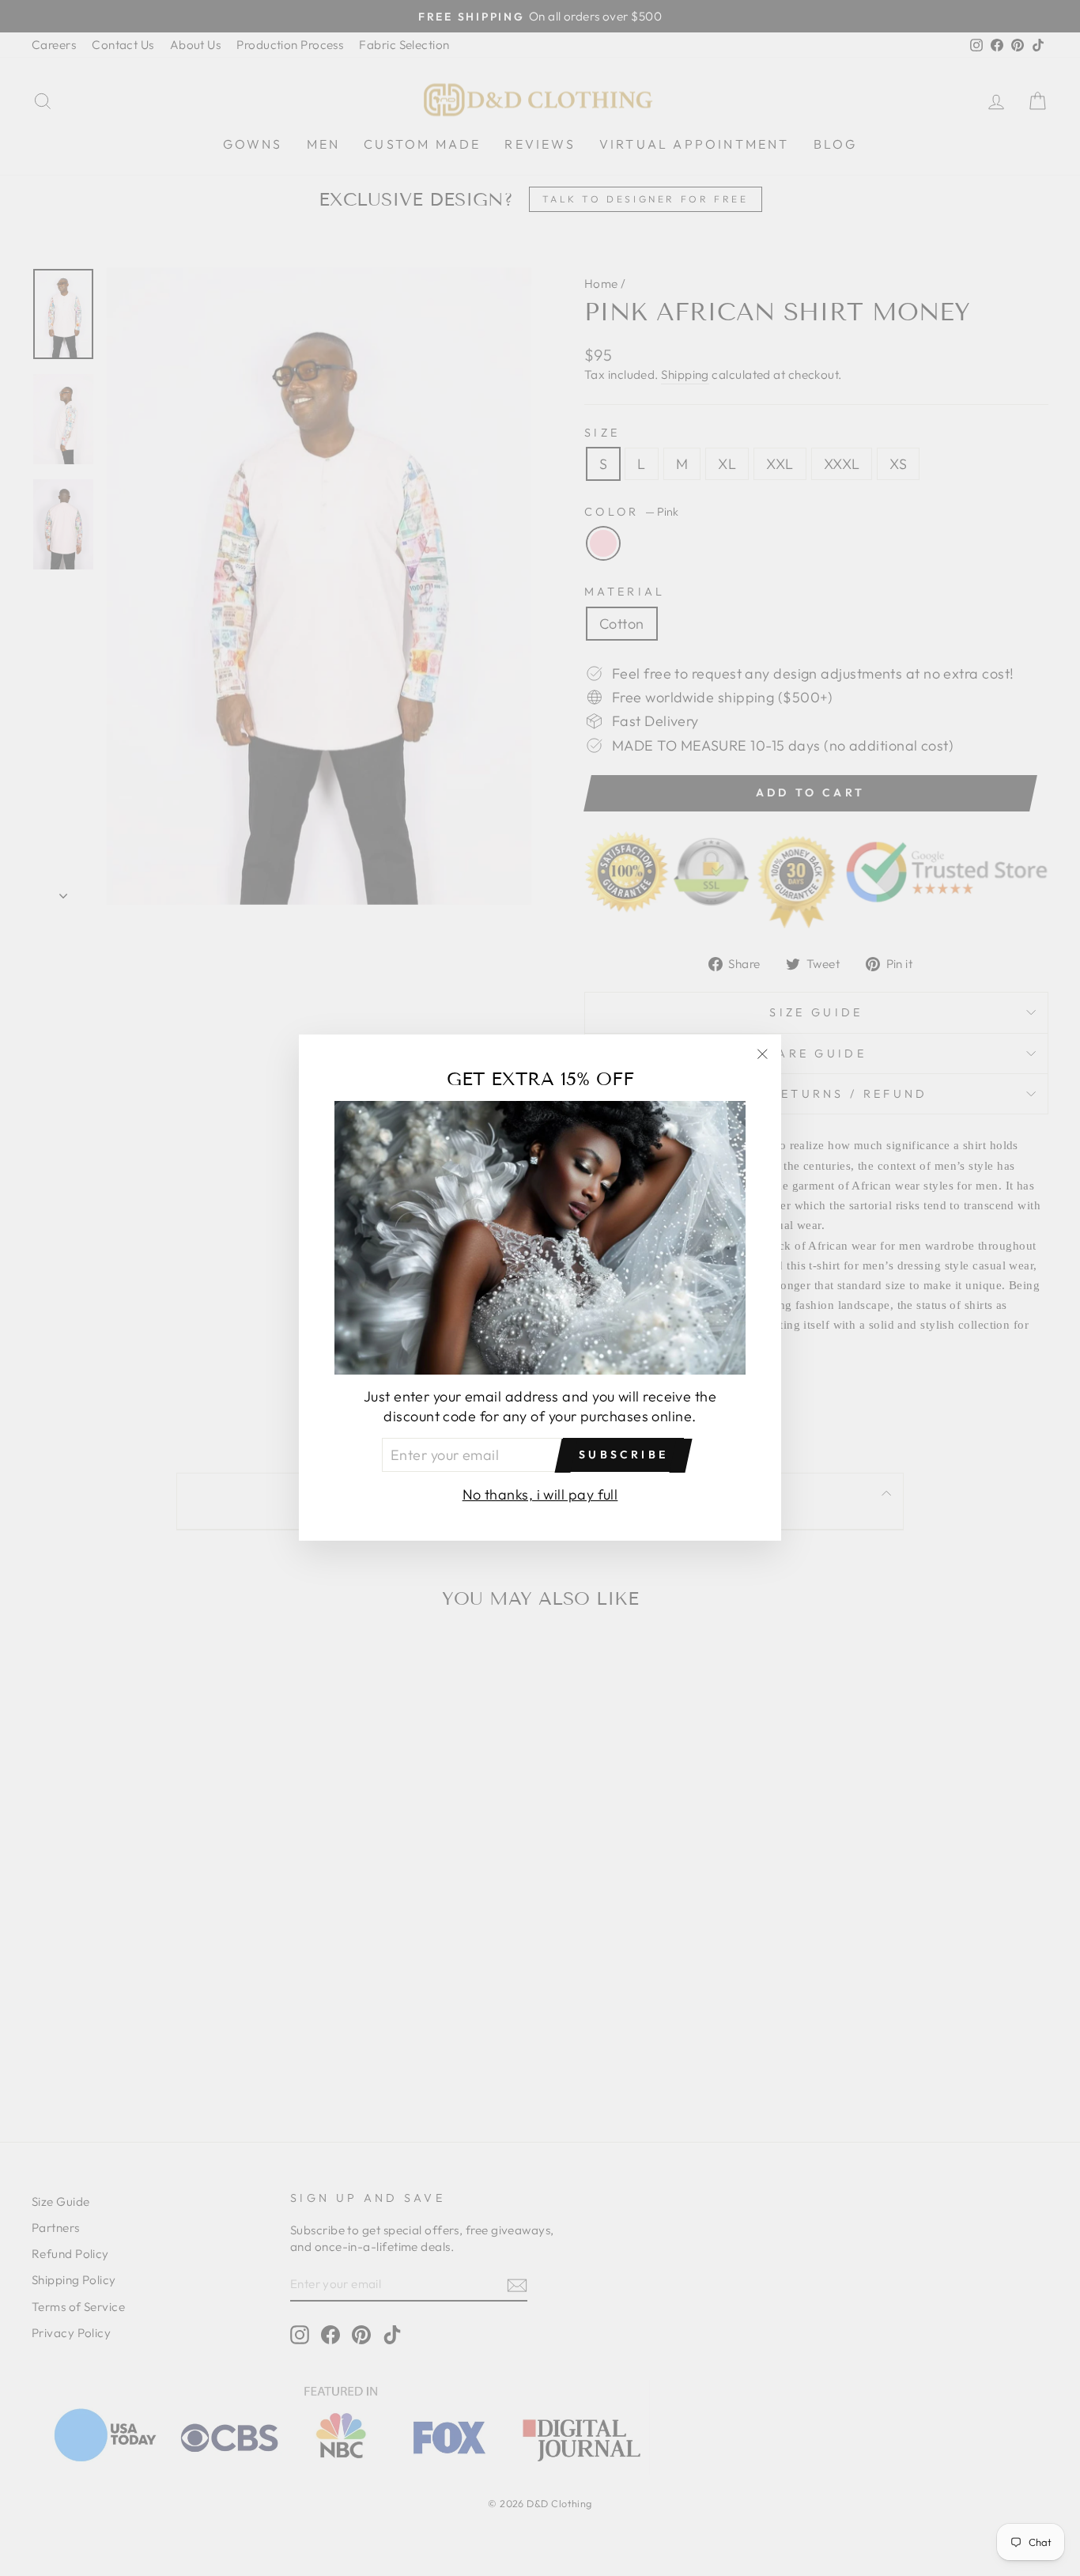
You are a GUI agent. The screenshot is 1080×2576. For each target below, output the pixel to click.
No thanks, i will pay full (540, 1495)
